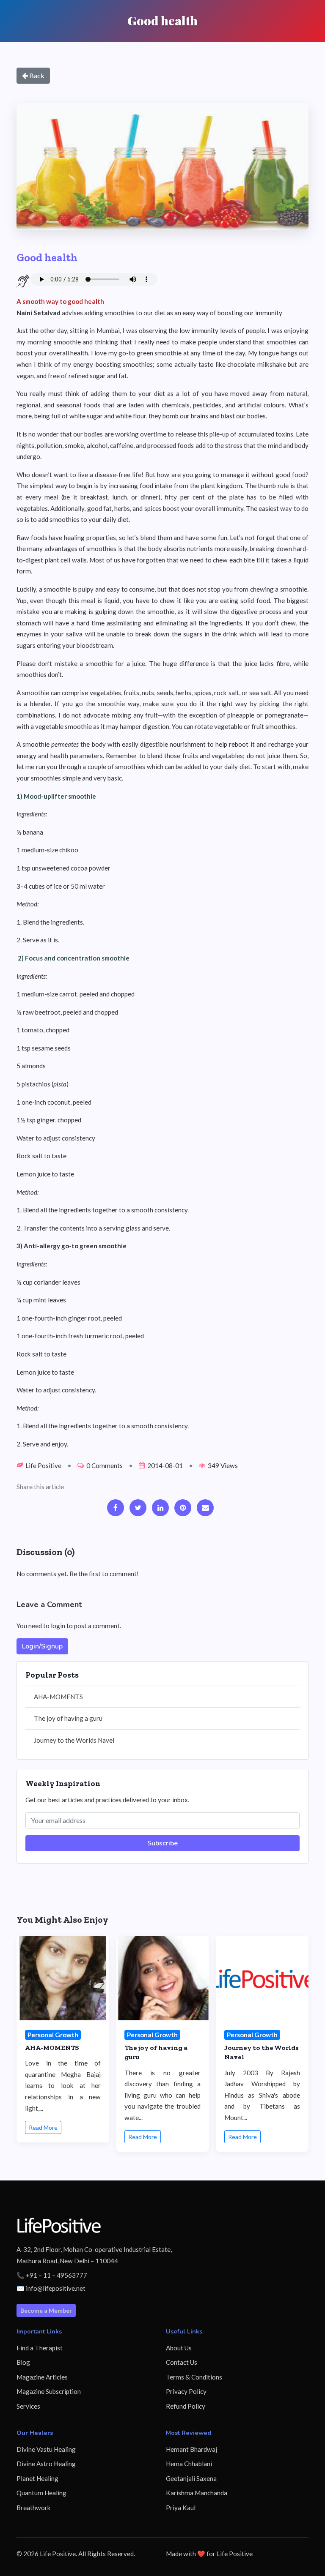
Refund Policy (186, 2406)
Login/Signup (42, 1646)
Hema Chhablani (189, 2464)
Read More (43, 2127)
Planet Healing (37, 2478)
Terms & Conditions (194, 2377)
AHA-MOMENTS (58, 1697)
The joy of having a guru (68, 1718)
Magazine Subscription (49, 2391)
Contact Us (182, 2362)
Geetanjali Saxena (191, 2478)
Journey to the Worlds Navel (74, 1740)
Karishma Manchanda (197, 2493)
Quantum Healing (41, 2493)
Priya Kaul (181, 2508)
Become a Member (46, 2310)
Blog (23, 2362)
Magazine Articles (42, 2377)
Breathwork (34, 2508)
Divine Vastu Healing (46, 2449)
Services (28, 2406)
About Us (179, 2348)
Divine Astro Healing (46, 2464)
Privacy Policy (186, 2391)
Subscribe (162, 1843)
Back (36, 75)
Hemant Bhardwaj (191, 2449)
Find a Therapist (40, 2348)
